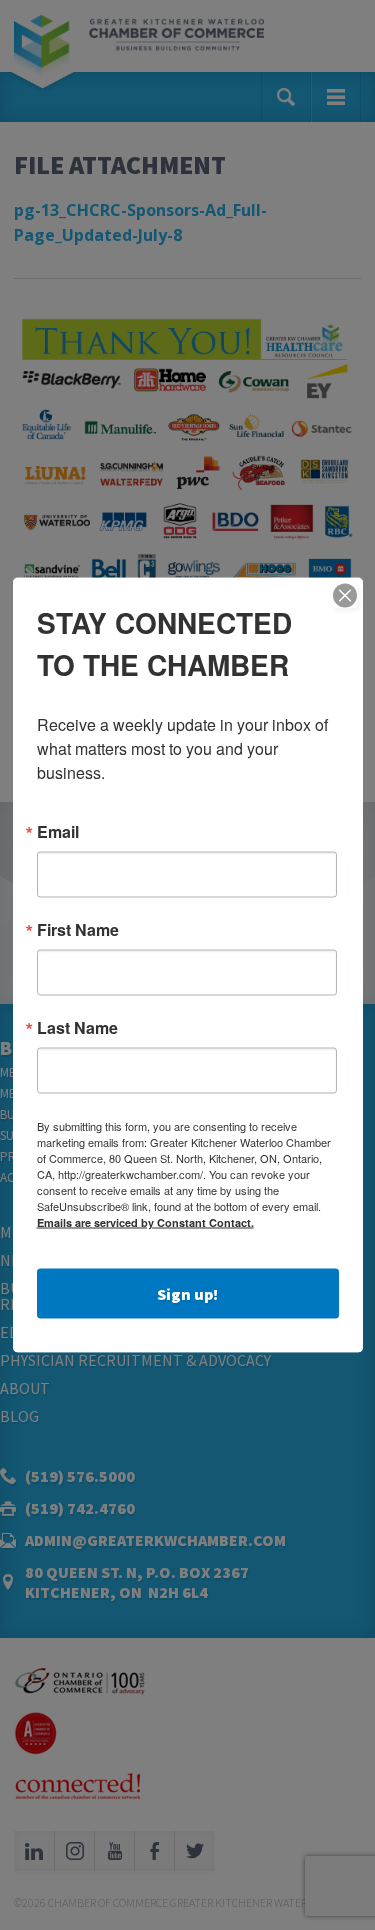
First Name (78, 930)
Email (58, 832)
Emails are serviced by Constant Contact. (145, 1222)
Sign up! (187, 1294)
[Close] (345, 596)
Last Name (77, 1028)
